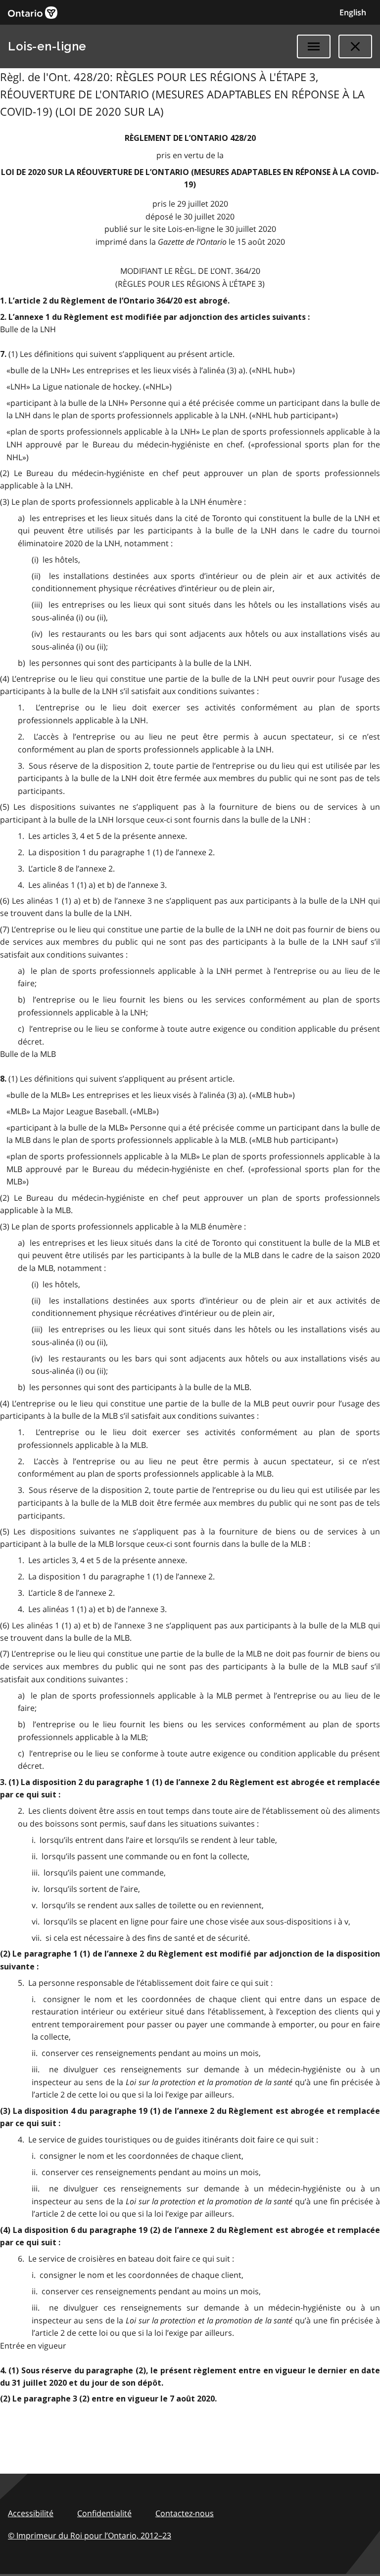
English (353, 12)
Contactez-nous (185, 2513)
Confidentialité (104, 2513)
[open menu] (314, 46)
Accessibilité (31, 2513)
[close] (355, 46)
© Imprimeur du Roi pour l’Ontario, (90, 2535)
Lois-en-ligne (47, 46)
